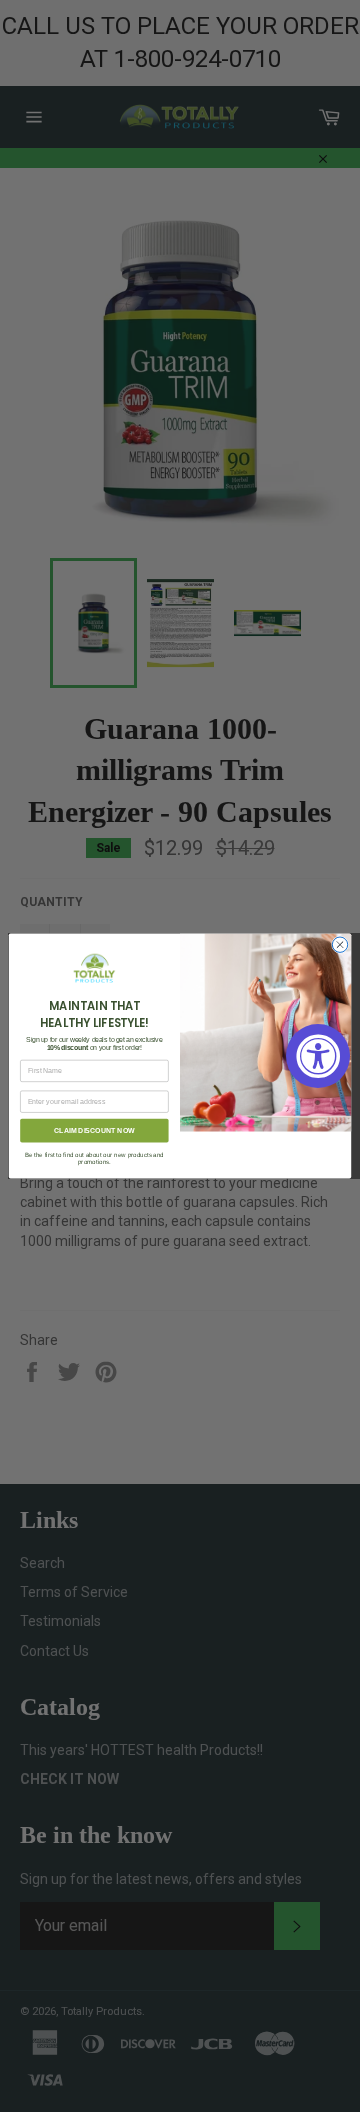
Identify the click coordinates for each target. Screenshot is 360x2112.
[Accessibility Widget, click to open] (318, 1056)
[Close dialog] (339, 944)
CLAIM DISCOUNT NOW (94, 1130)
